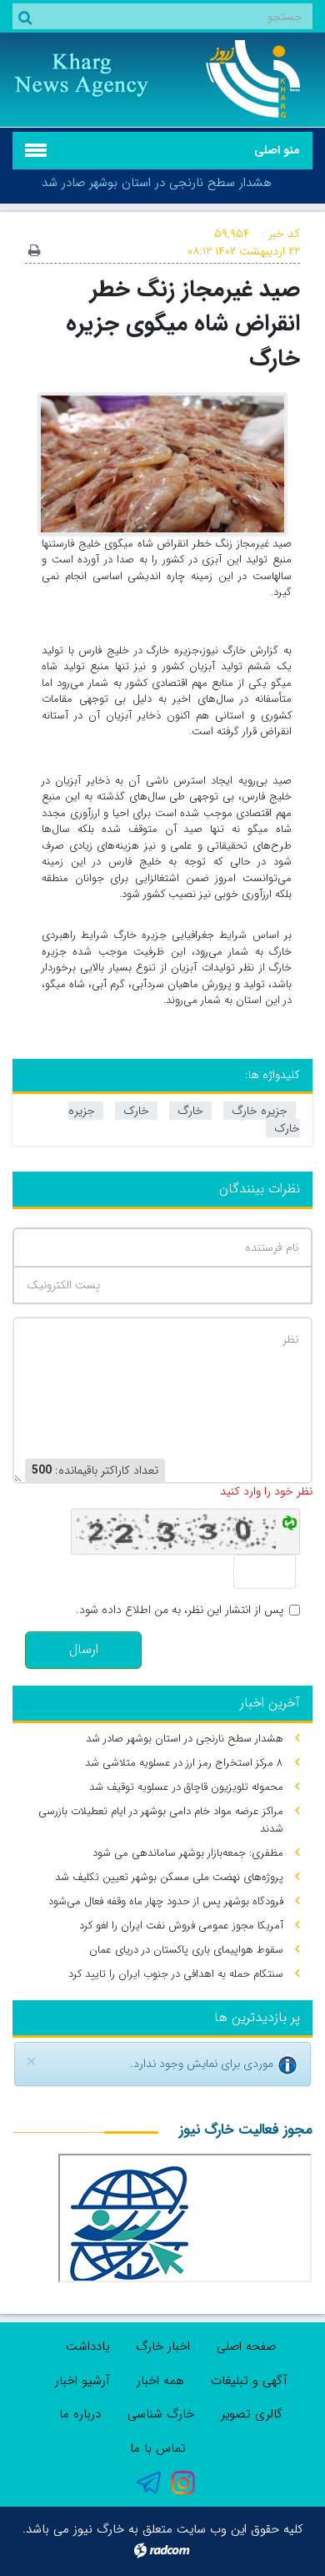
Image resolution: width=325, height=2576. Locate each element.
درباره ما (80, 2414)
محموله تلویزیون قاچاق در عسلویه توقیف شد (186, 1787)
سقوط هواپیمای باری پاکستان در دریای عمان (186, 1950)
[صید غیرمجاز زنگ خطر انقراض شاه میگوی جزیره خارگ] (162, 463)
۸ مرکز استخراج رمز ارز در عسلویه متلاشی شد (184, 1763)
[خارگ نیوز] (244, 79)
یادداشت (87, 2347)
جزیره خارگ (260, 1111)
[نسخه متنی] (34, 252)
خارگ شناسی (161, 2414)
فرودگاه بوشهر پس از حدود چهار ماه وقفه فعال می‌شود (166, 1901)
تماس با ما (158, 2448)
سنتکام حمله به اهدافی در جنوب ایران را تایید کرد (176, 1974)
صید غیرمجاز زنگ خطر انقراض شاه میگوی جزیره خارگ (183, 324)
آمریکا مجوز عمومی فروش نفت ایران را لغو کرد (181, 1926)
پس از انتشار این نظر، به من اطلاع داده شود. (180, 1610)
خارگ (190, 1111)
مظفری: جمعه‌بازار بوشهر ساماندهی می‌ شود (188, 1853)
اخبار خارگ (163, 2347)
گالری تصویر (252, 2414)
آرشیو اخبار (82, 2381)
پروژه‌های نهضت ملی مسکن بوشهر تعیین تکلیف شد (169, 1877)
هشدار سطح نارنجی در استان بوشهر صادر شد (157, 183)
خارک (136, 1111)
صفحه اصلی (246, 2347)
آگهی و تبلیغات (249, 2381)
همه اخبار (160, 2381)
